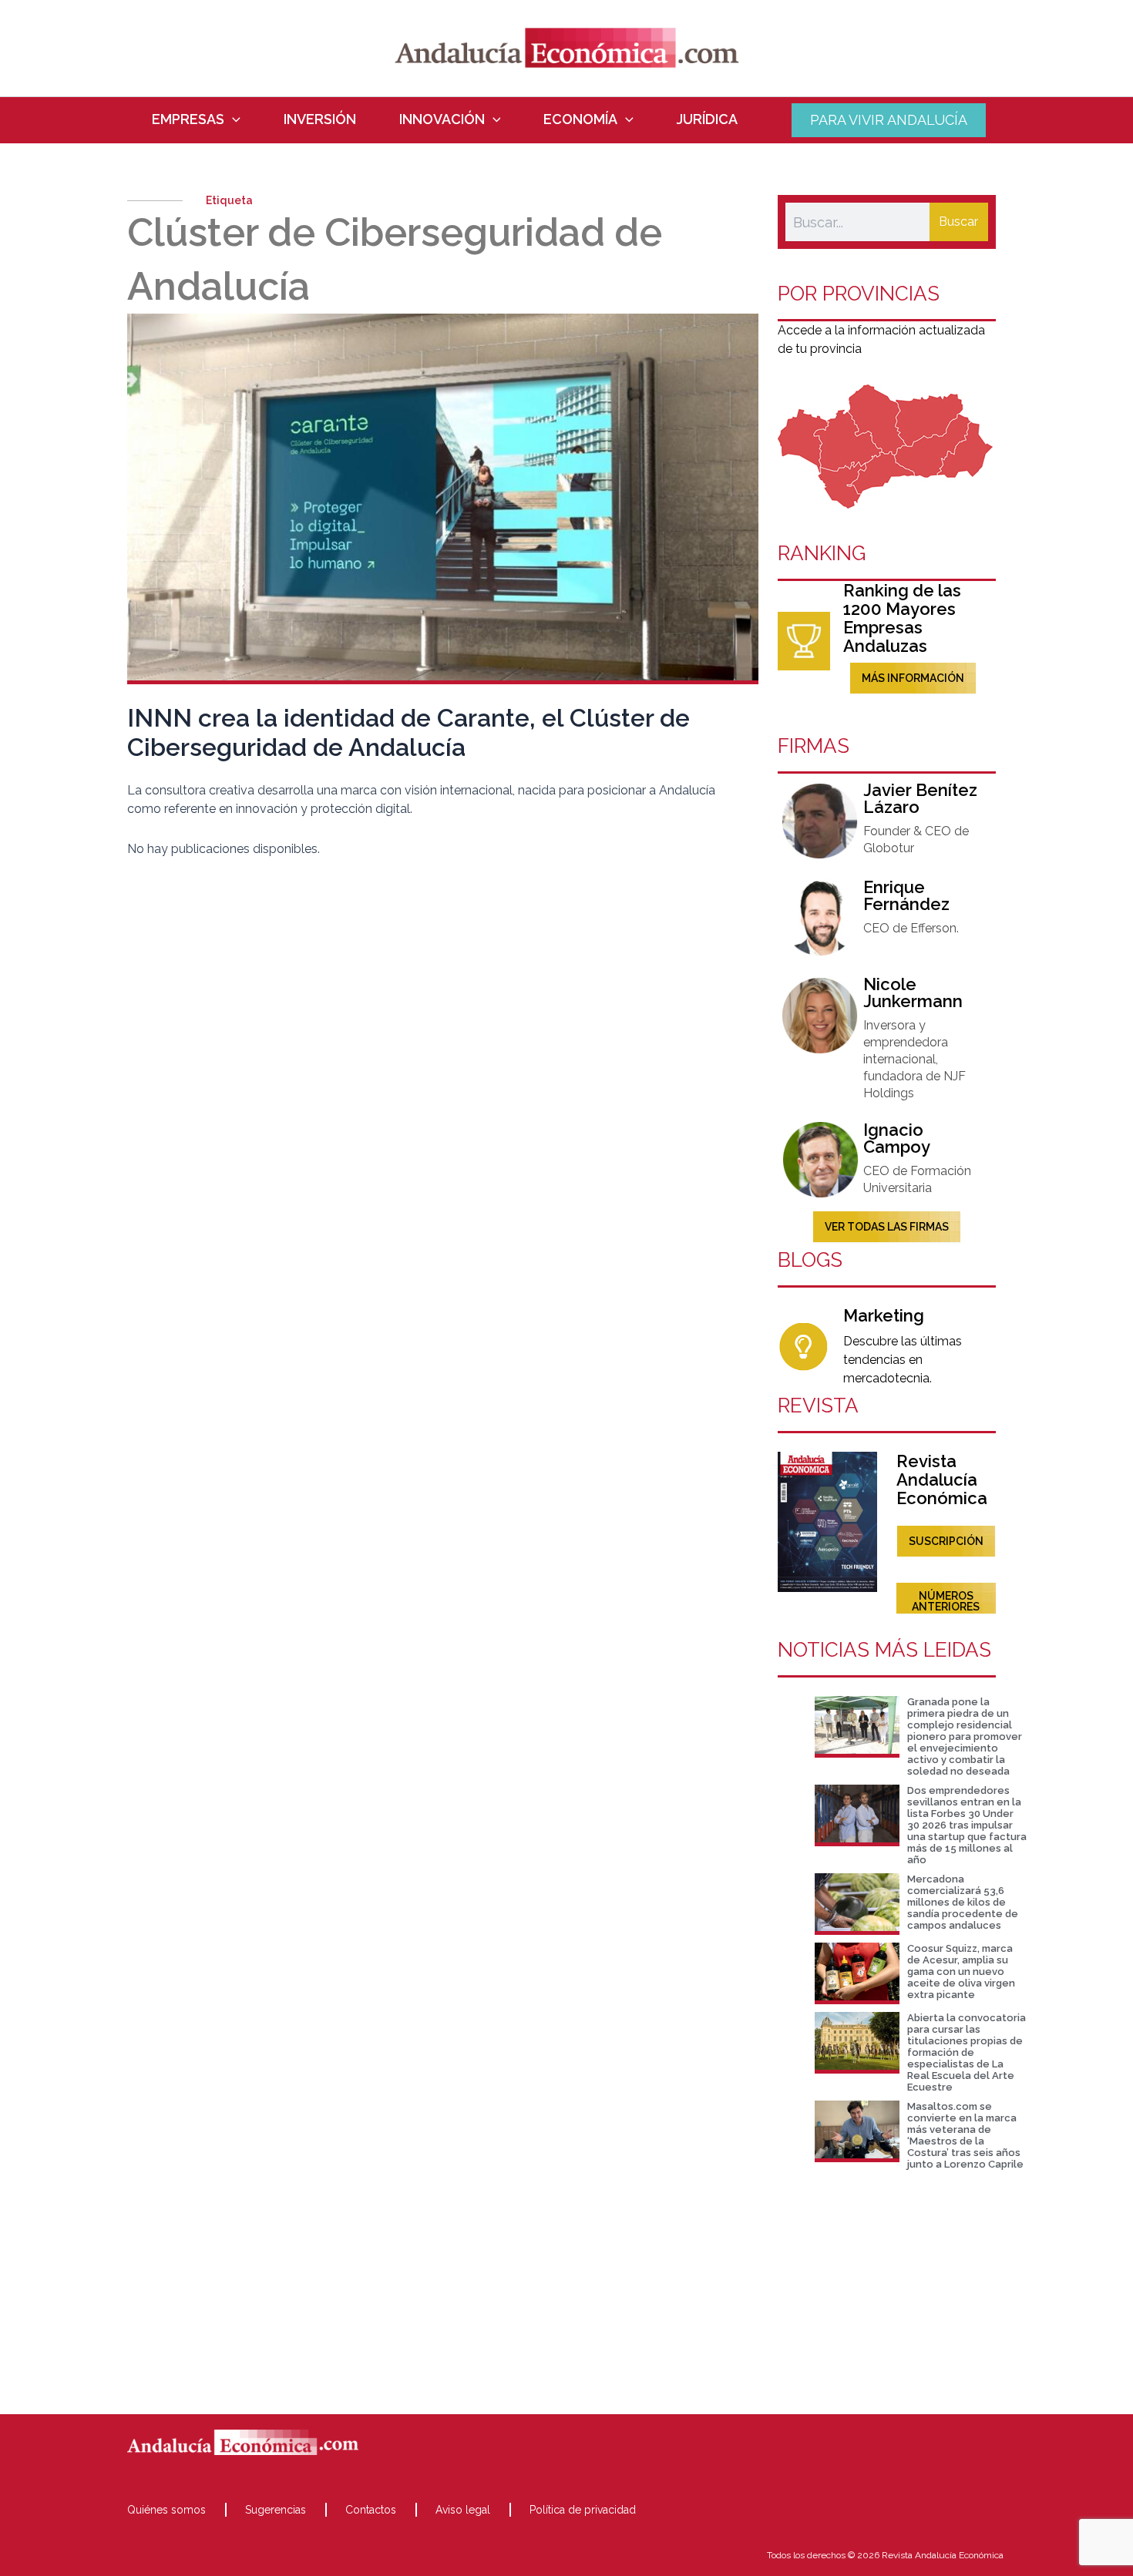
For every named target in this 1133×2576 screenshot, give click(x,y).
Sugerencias (276, 2510)
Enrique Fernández (906, 895)
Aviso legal (463, 2510)
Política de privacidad (583, 2510)
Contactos (371, 2510)
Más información (913, 678)
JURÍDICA (707, 119)
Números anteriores (946, 1601)
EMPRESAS (188, 119)
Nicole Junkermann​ (913, 992)
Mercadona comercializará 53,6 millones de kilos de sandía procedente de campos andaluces (963, 1902)
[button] (232, 119)
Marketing (884, 1315)
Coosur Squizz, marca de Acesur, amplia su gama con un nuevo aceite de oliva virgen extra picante (961, 1971)
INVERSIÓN (320, 119)
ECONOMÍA (580, 119)
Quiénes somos (166, 2510)
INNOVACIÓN (442, 119)
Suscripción (946, 1541)
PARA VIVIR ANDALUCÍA (889, 120)
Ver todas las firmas (887, 1227)
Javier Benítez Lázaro (920, 798)
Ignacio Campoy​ (897, 1138)
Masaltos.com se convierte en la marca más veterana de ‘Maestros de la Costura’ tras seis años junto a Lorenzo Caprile (965, 2135)
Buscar (958, 222)
